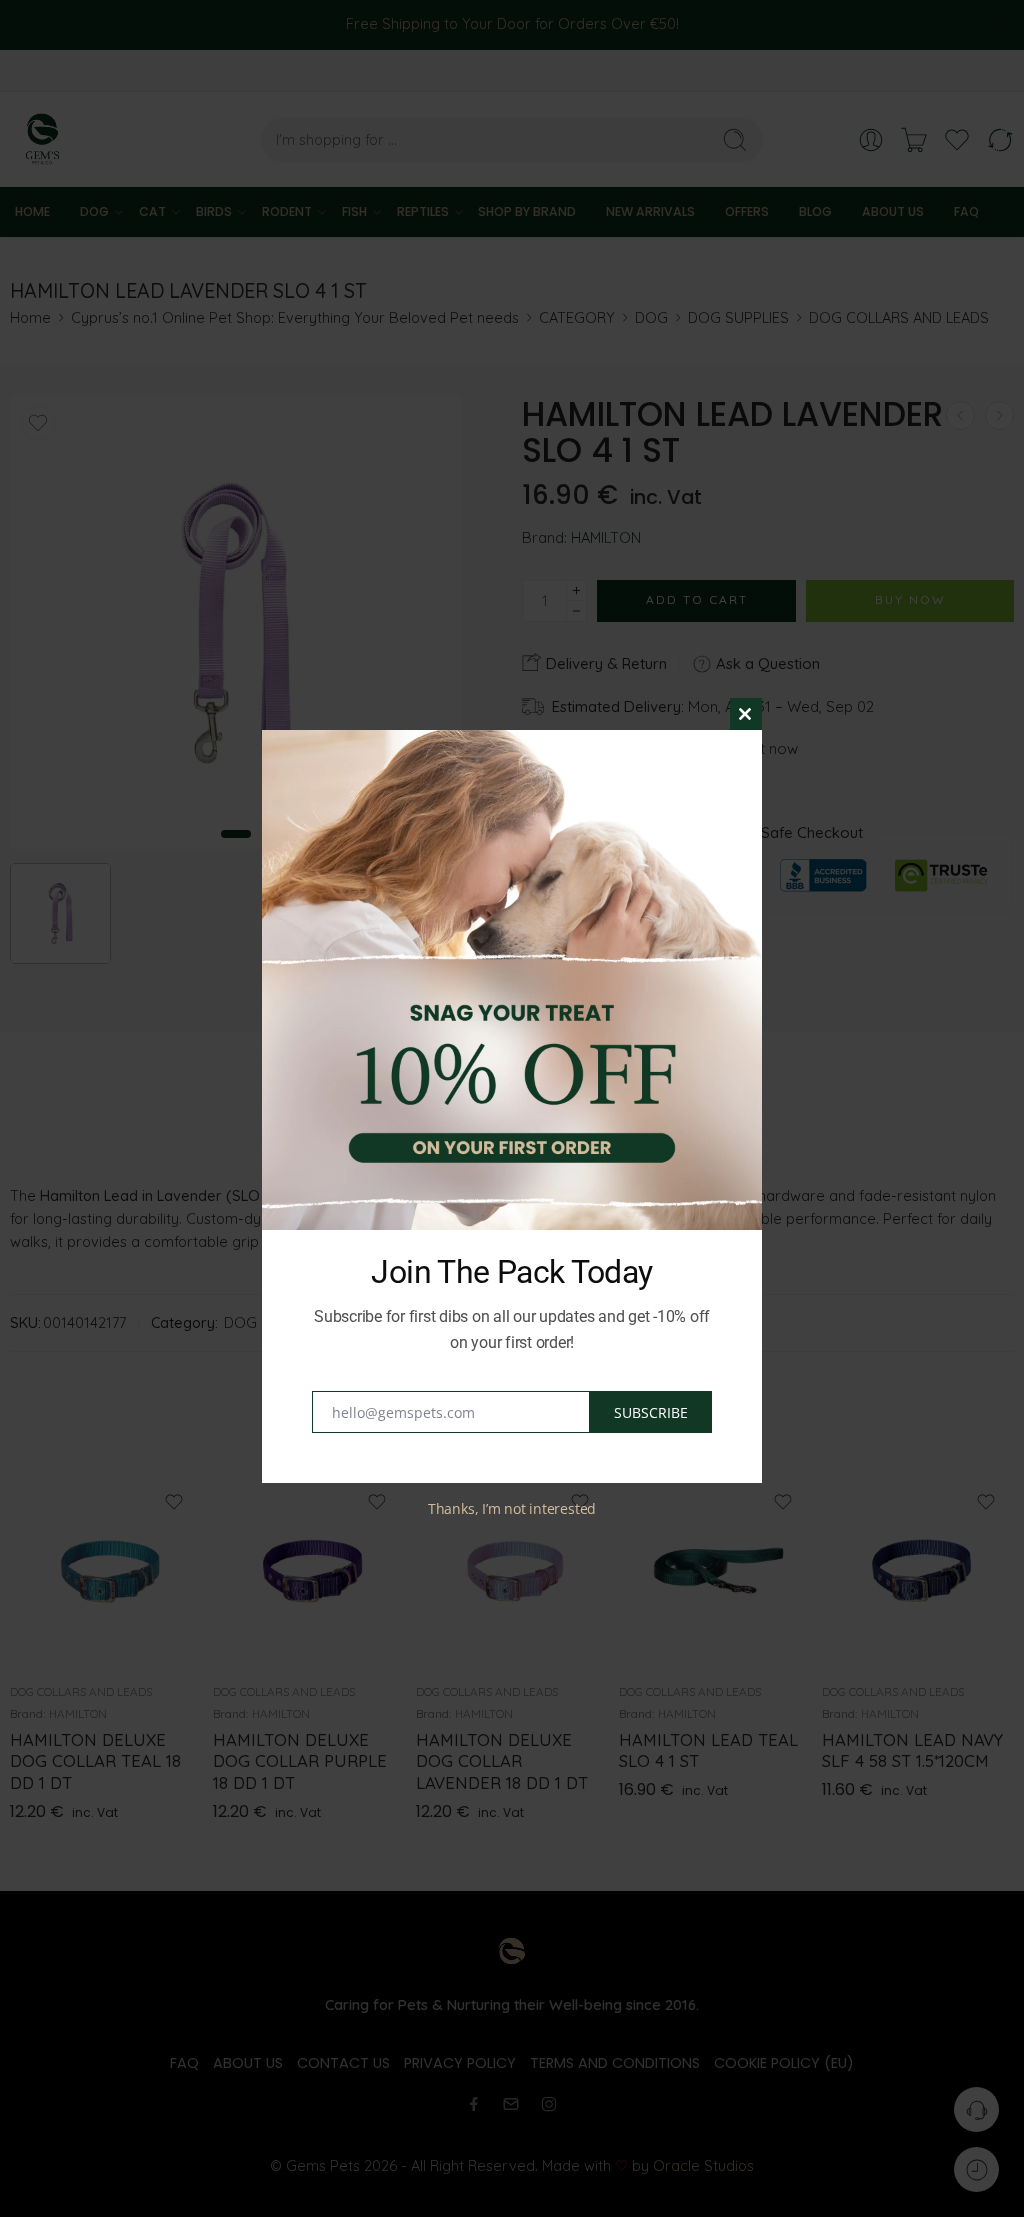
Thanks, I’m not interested (512, 1508)
